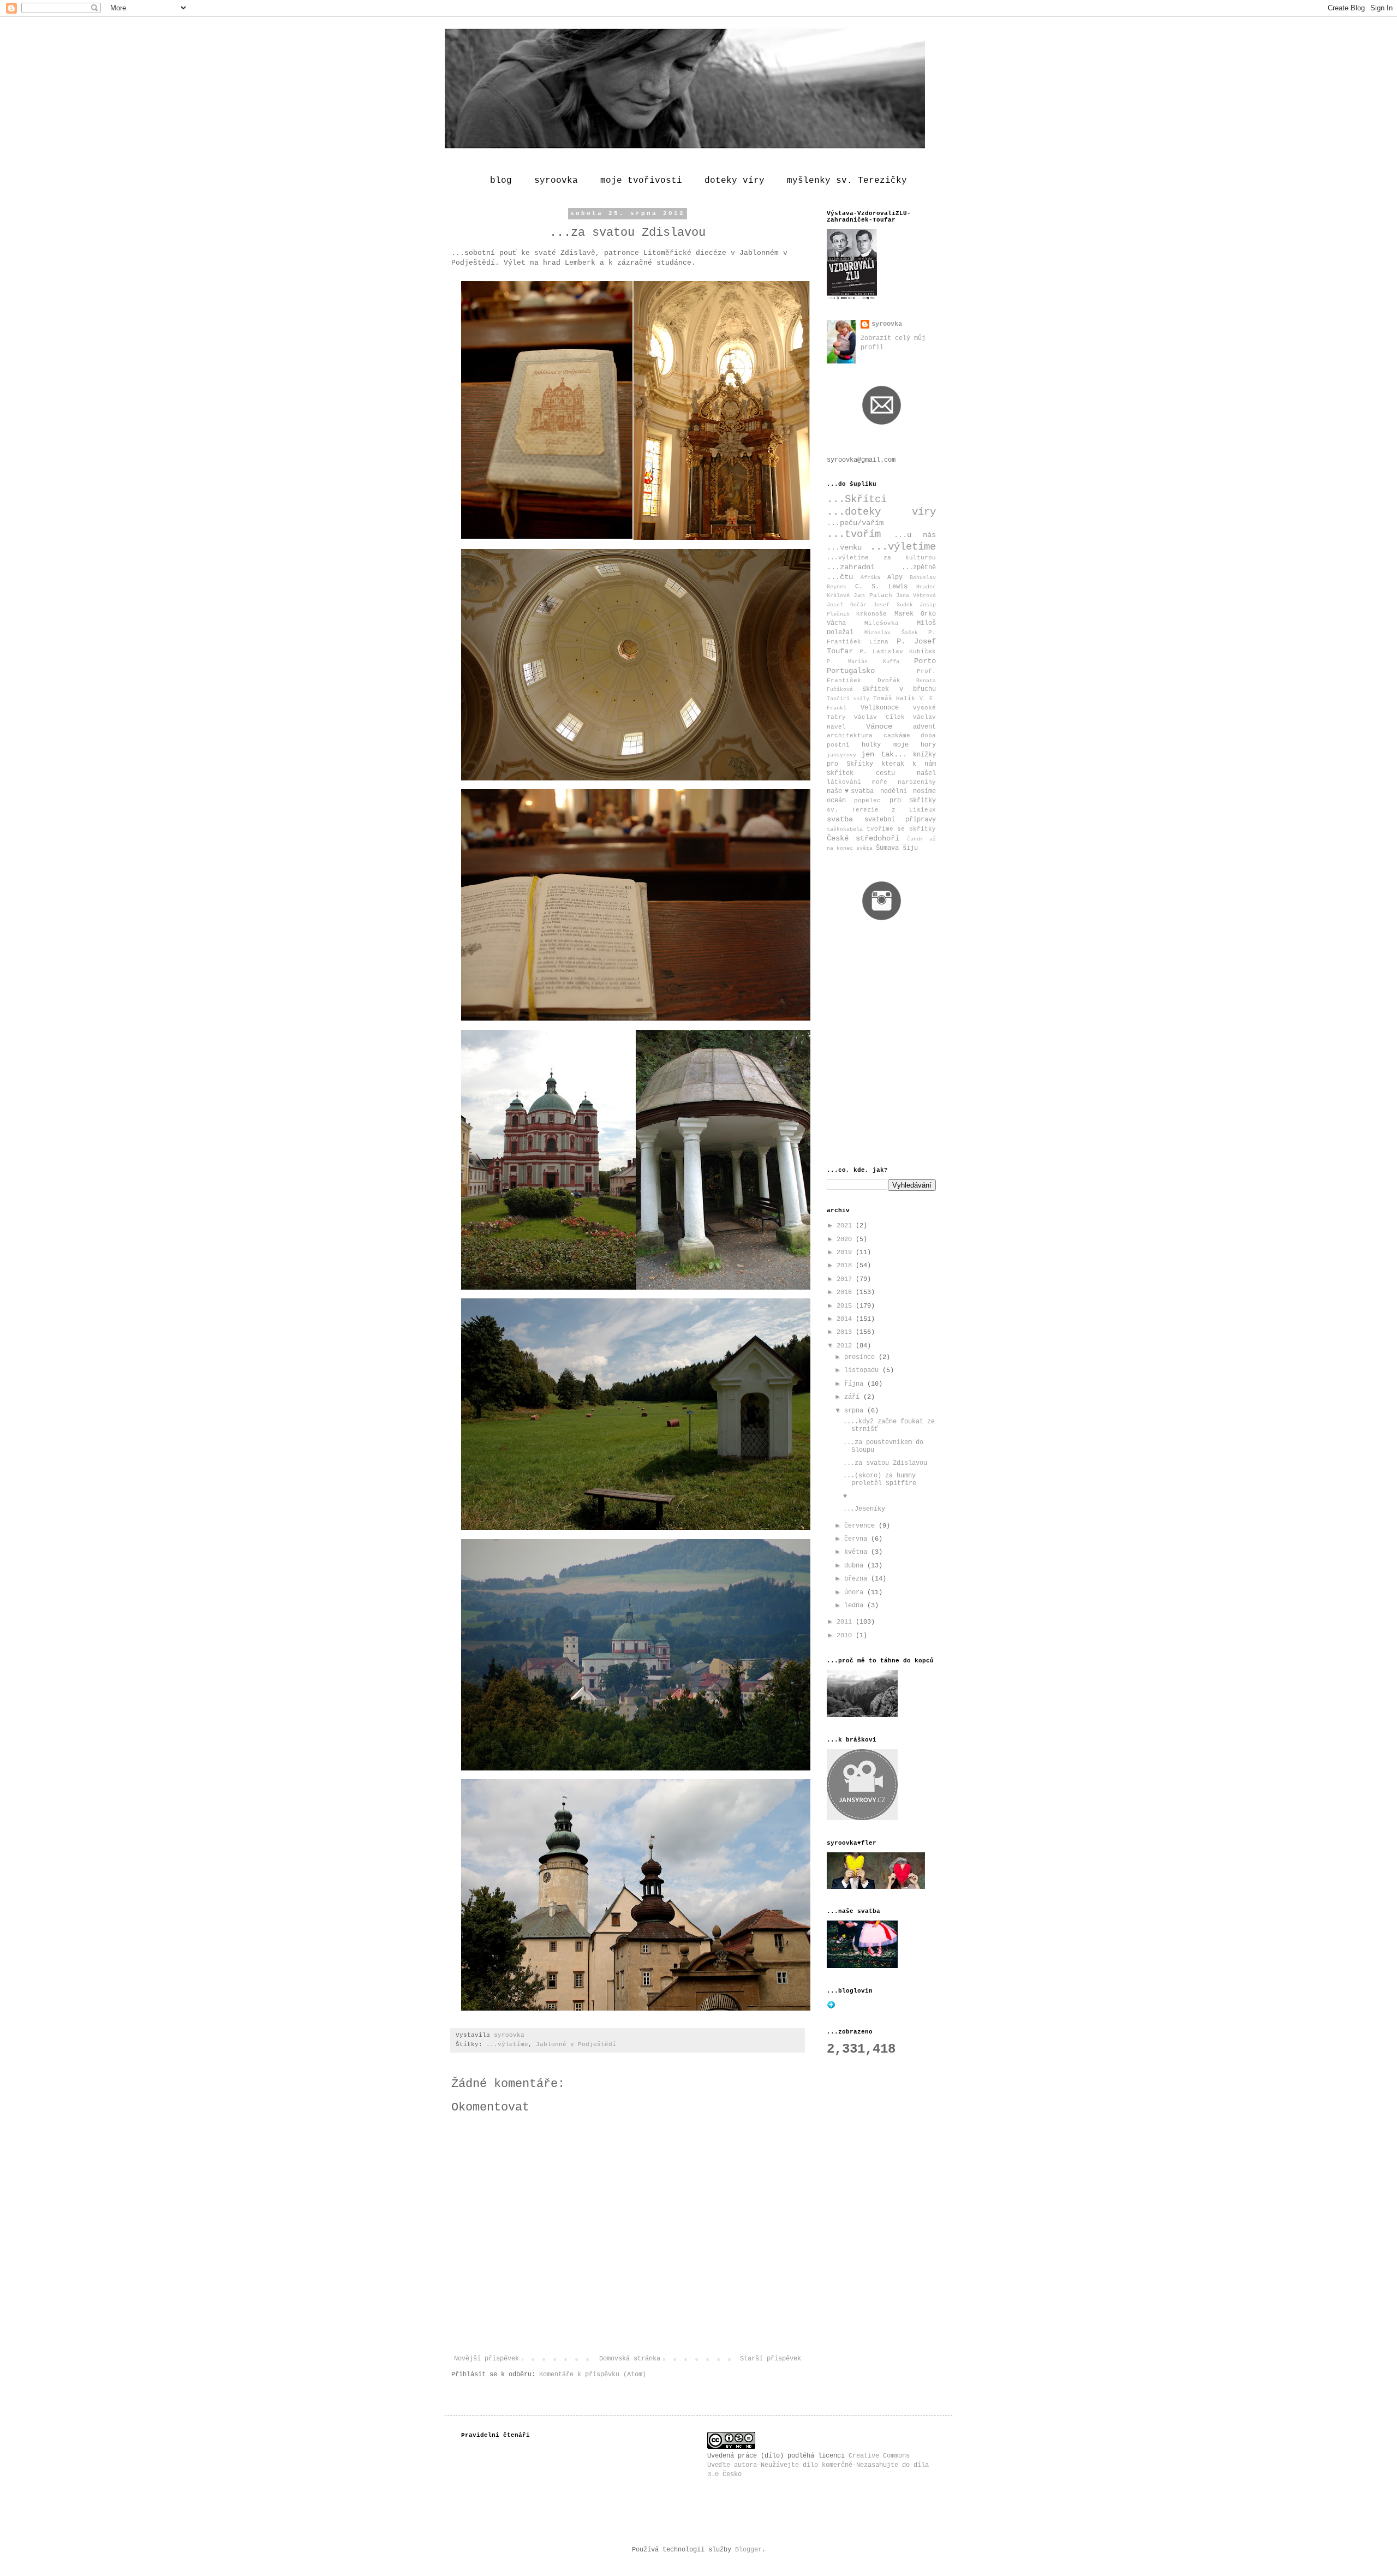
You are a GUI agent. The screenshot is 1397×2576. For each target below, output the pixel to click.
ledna (856, 1606)
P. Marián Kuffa (863, 662)
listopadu (863, 1370)
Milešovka (882, 623)
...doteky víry (881, 512)
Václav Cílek (879, 717)
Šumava (887, 848)
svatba (840, 819)
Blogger (748, 2550)
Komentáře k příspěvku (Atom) (593, 2375)
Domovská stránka (630, 2359)
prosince (861, 1357)
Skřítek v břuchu (899, 689)
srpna (856, 1411)
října (856, 1384)
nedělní (894, 791)
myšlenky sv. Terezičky (847, 181)
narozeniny (917, 782)
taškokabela (845, 829)
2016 (846, 1292)
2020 (846, 1239)
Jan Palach (873, 595)
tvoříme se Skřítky (901, 829)
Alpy (895, 577)
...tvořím (854, 534)
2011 (846, 1622)
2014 (846, 1319)
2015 (846, 1306)
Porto (925, 661)
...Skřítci (857, 499)
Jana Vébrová (916, 596)
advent (924, 727)
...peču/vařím (855, 523)
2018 (846, 1266)
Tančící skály (848, 699)
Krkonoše (871, 614)
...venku (844, 547)
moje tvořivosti (641, 181)
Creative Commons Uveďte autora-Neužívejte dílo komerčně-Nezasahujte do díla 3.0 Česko (818, 2465)
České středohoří (863, 838)
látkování (844, 782)
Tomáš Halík (894, 699)
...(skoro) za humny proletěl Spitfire (880, 1480)
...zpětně (919, 568)
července (861, 1526)
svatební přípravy (900, 820)
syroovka (556, 181)
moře (880, 782)
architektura (850, 736)
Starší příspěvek (771, 2359)
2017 (846, 1279)
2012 (846, 1346)
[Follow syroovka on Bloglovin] (831, 2007)
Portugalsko (851, 671)
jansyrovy (841, 755)
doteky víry (735, 181)
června (858, 1539)
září (854, 1397)
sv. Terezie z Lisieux (881, 810)
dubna (856, 1566)
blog (501, 181)
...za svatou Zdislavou (885, 1463)
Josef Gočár (847, 605)
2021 (846, 1226)
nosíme (924, 791)
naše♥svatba (850, 791)
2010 (846, 1636)
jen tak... (884, 754)
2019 (846, 1253)
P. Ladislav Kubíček (898, 652)
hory (928, 745)
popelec (867, 801)
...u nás (915, 535)
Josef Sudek (893, 605)
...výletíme (507, 2044)
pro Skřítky (913, 801)
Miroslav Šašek (891, 633)
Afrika (870, 578)
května (858, 1552)
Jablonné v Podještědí (576, 2044)
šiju (910, 848)
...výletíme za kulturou (881, 558)
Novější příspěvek (486, 2359)
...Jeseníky (864, 1509)
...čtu (840, 577)
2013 (846, 1332)
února (856, 1593)
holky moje (885, 745)
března (858, 1579)
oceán (836, 801)
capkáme (897, 736)
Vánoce (879, 726)
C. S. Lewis (881, 587)
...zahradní (851, 567)
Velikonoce (880, 708)
